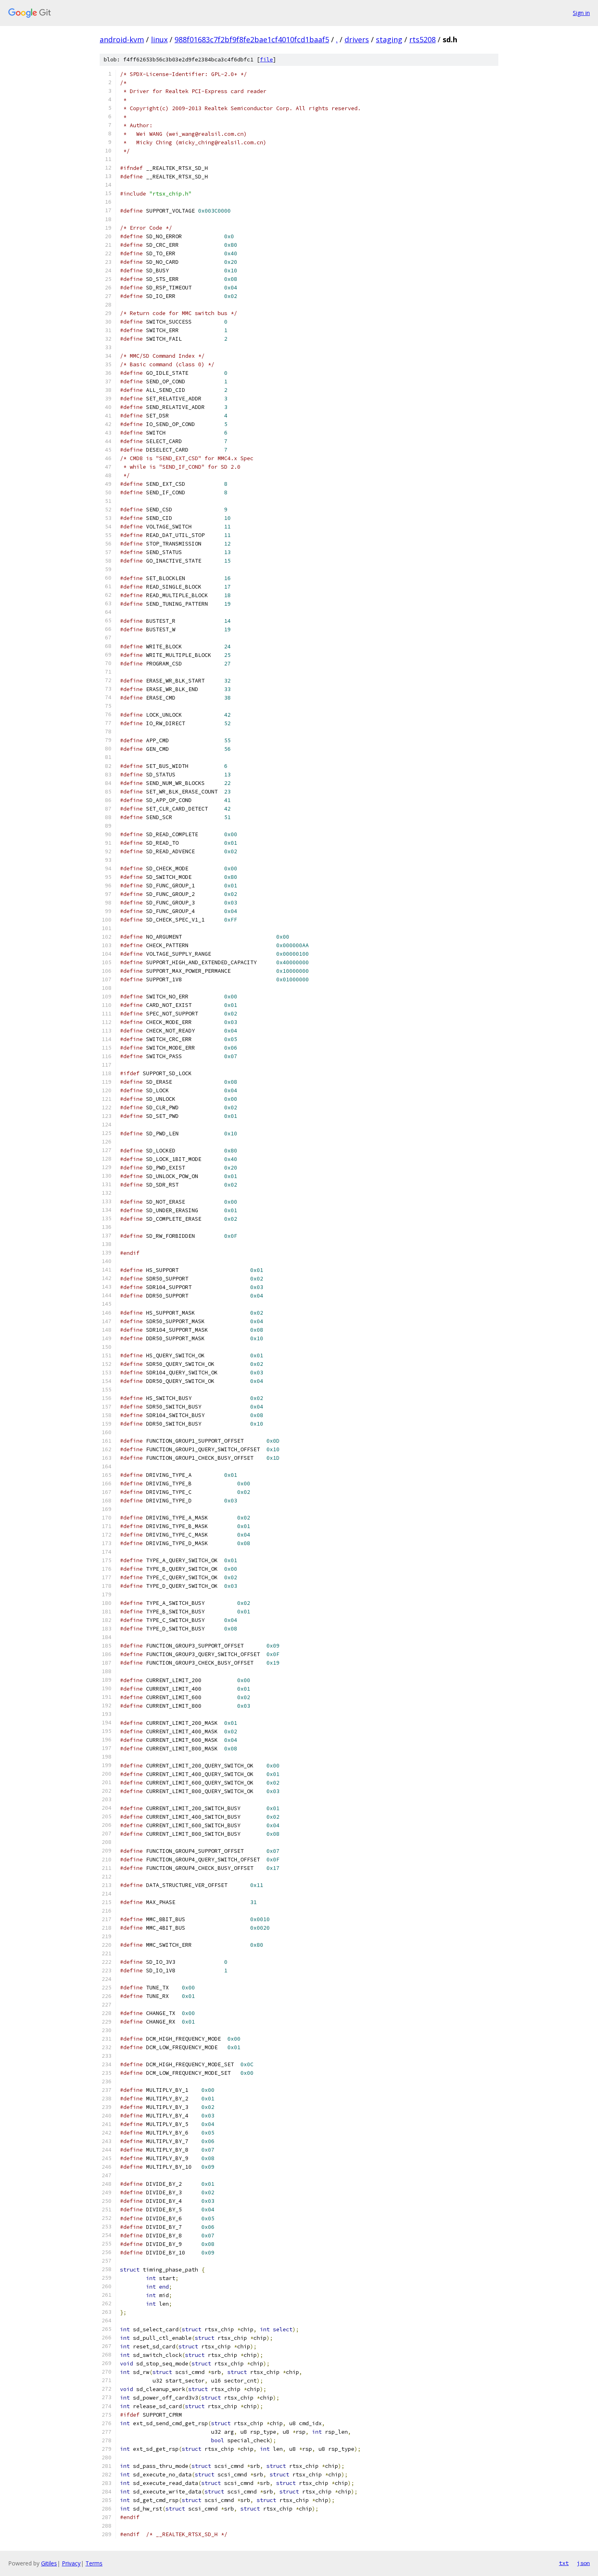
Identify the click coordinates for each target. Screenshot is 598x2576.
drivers (357, 39)
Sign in (581, 13)
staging (389, 39)
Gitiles (49, 2563)
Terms (94, 2563)
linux (159, 39)
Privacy (71, 2563)
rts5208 (422, 39)
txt (564, 2563)
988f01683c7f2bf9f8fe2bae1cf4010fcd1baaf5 (252, 39)
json (583, 2563)
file (266, 60)
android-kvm (122, 39)
